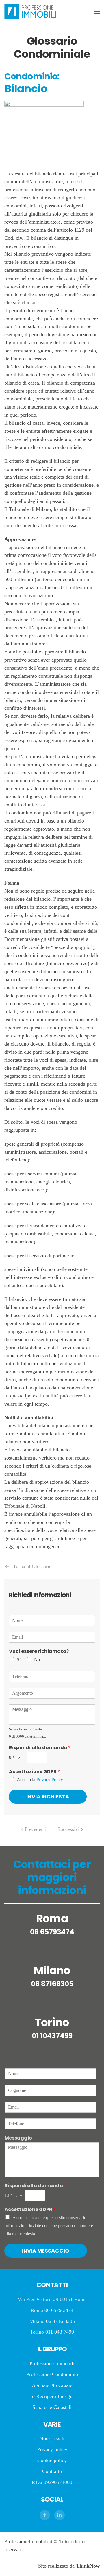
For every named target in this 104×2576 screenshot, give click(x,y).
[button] (97, 12)
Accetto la (40, 1780)
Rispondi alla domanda (40, 1748)
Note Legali (52, 2438)
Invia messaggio (46, 2251)
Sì (19, 1660)
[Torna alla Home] (30, 12)
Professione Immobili (52, 2363)
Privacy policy (52, 2449)
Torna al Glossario (32, 1566)
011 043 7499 (60, 2332)
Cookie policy (52, 2460)
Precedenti (36, 1829)
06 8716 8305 (60, 2321)
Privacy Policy (50, 1780)
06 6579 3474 (59, 2310)
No (37, 1660)
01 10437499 (52, 2036)
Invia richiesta (48, 1797)
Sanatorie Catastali (52, 2407)
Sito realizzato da (69, 2566)
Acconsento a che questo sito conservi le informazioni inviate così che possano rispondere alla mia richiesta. (49, 2226)
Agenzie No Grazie (52, 2385)
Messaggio (20, 2138)
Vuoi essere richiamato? (39, 1652)
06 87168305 (52, 1984)
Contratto (52, 2471)
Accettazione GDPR (34, 1772)
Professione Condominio (52, 2374)
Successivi (68, 1829)
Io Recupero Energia (52, 2396)
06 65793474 (52, 1932)
